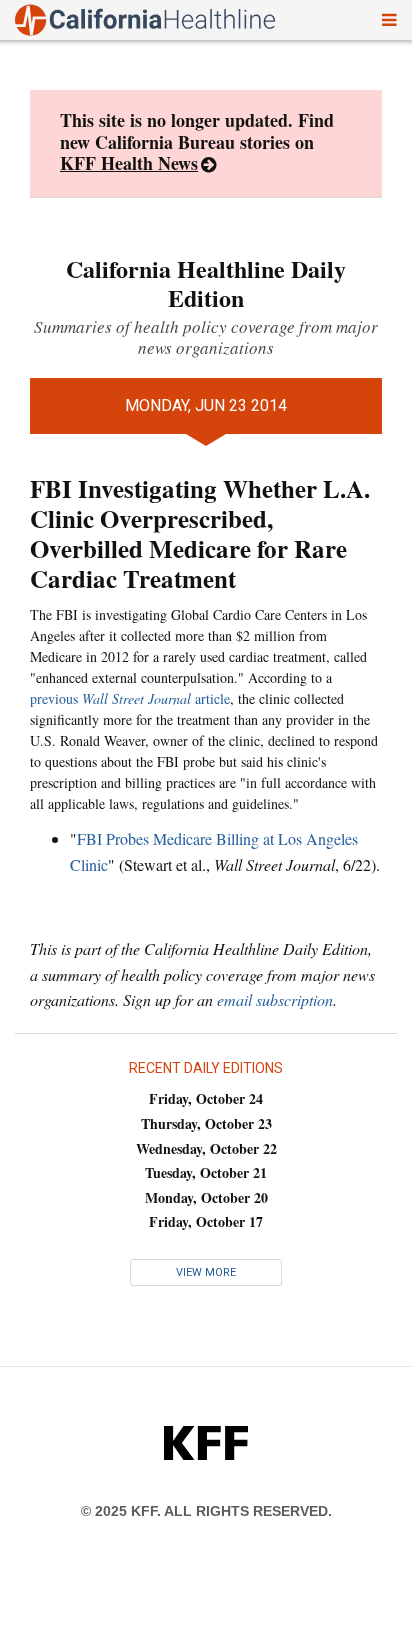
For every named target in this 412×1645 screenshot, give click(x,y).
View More (206, 1272)
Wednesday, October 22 (206, 1148)
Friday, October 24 (206, 1098)
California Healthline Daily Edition (206, 283)
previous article (130, 698)
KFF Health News (129, 163)
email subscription (275, 999)
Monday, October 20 (206, 1197)
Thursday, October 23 (206, 1123)
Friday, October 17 (206, 1221)
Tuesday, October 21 (206, 1172)
